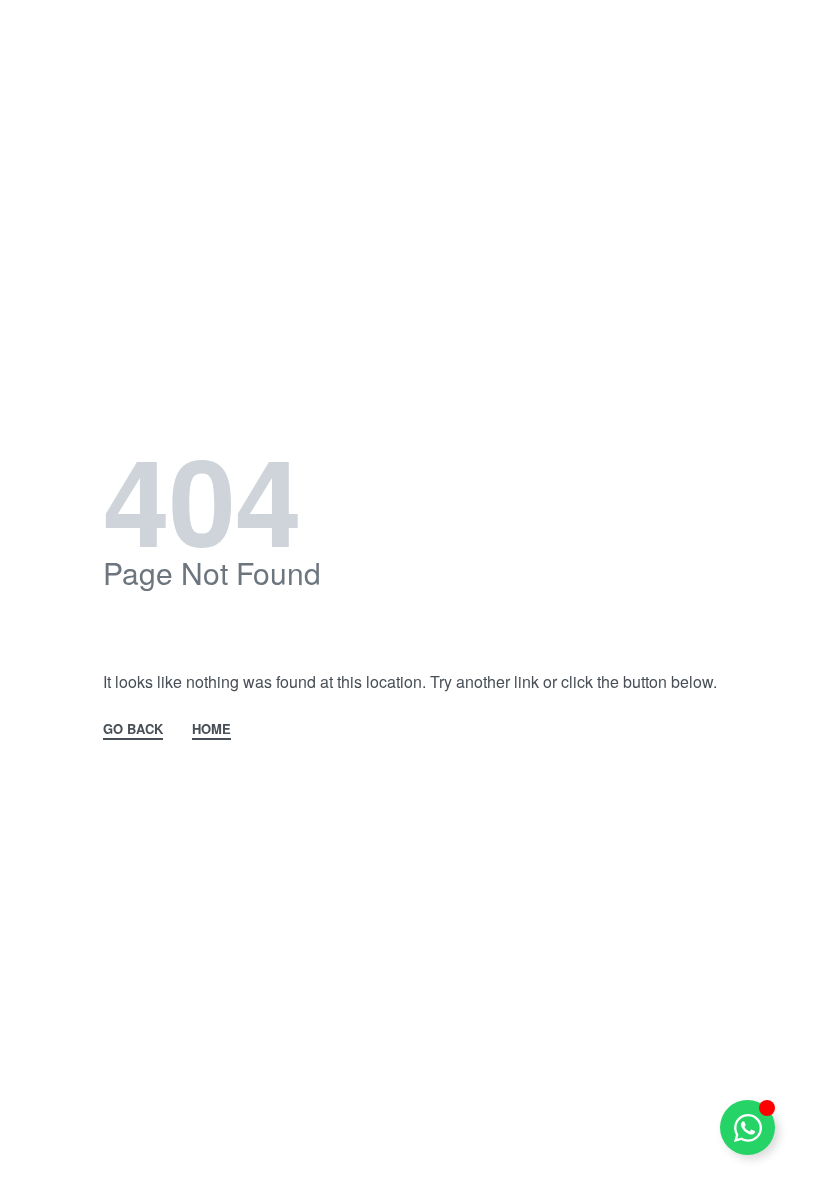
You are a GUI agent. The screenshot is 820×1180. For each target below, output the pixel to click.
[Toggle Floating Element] (747, 1127)
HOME (211, 730)
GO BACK (133, 730)
